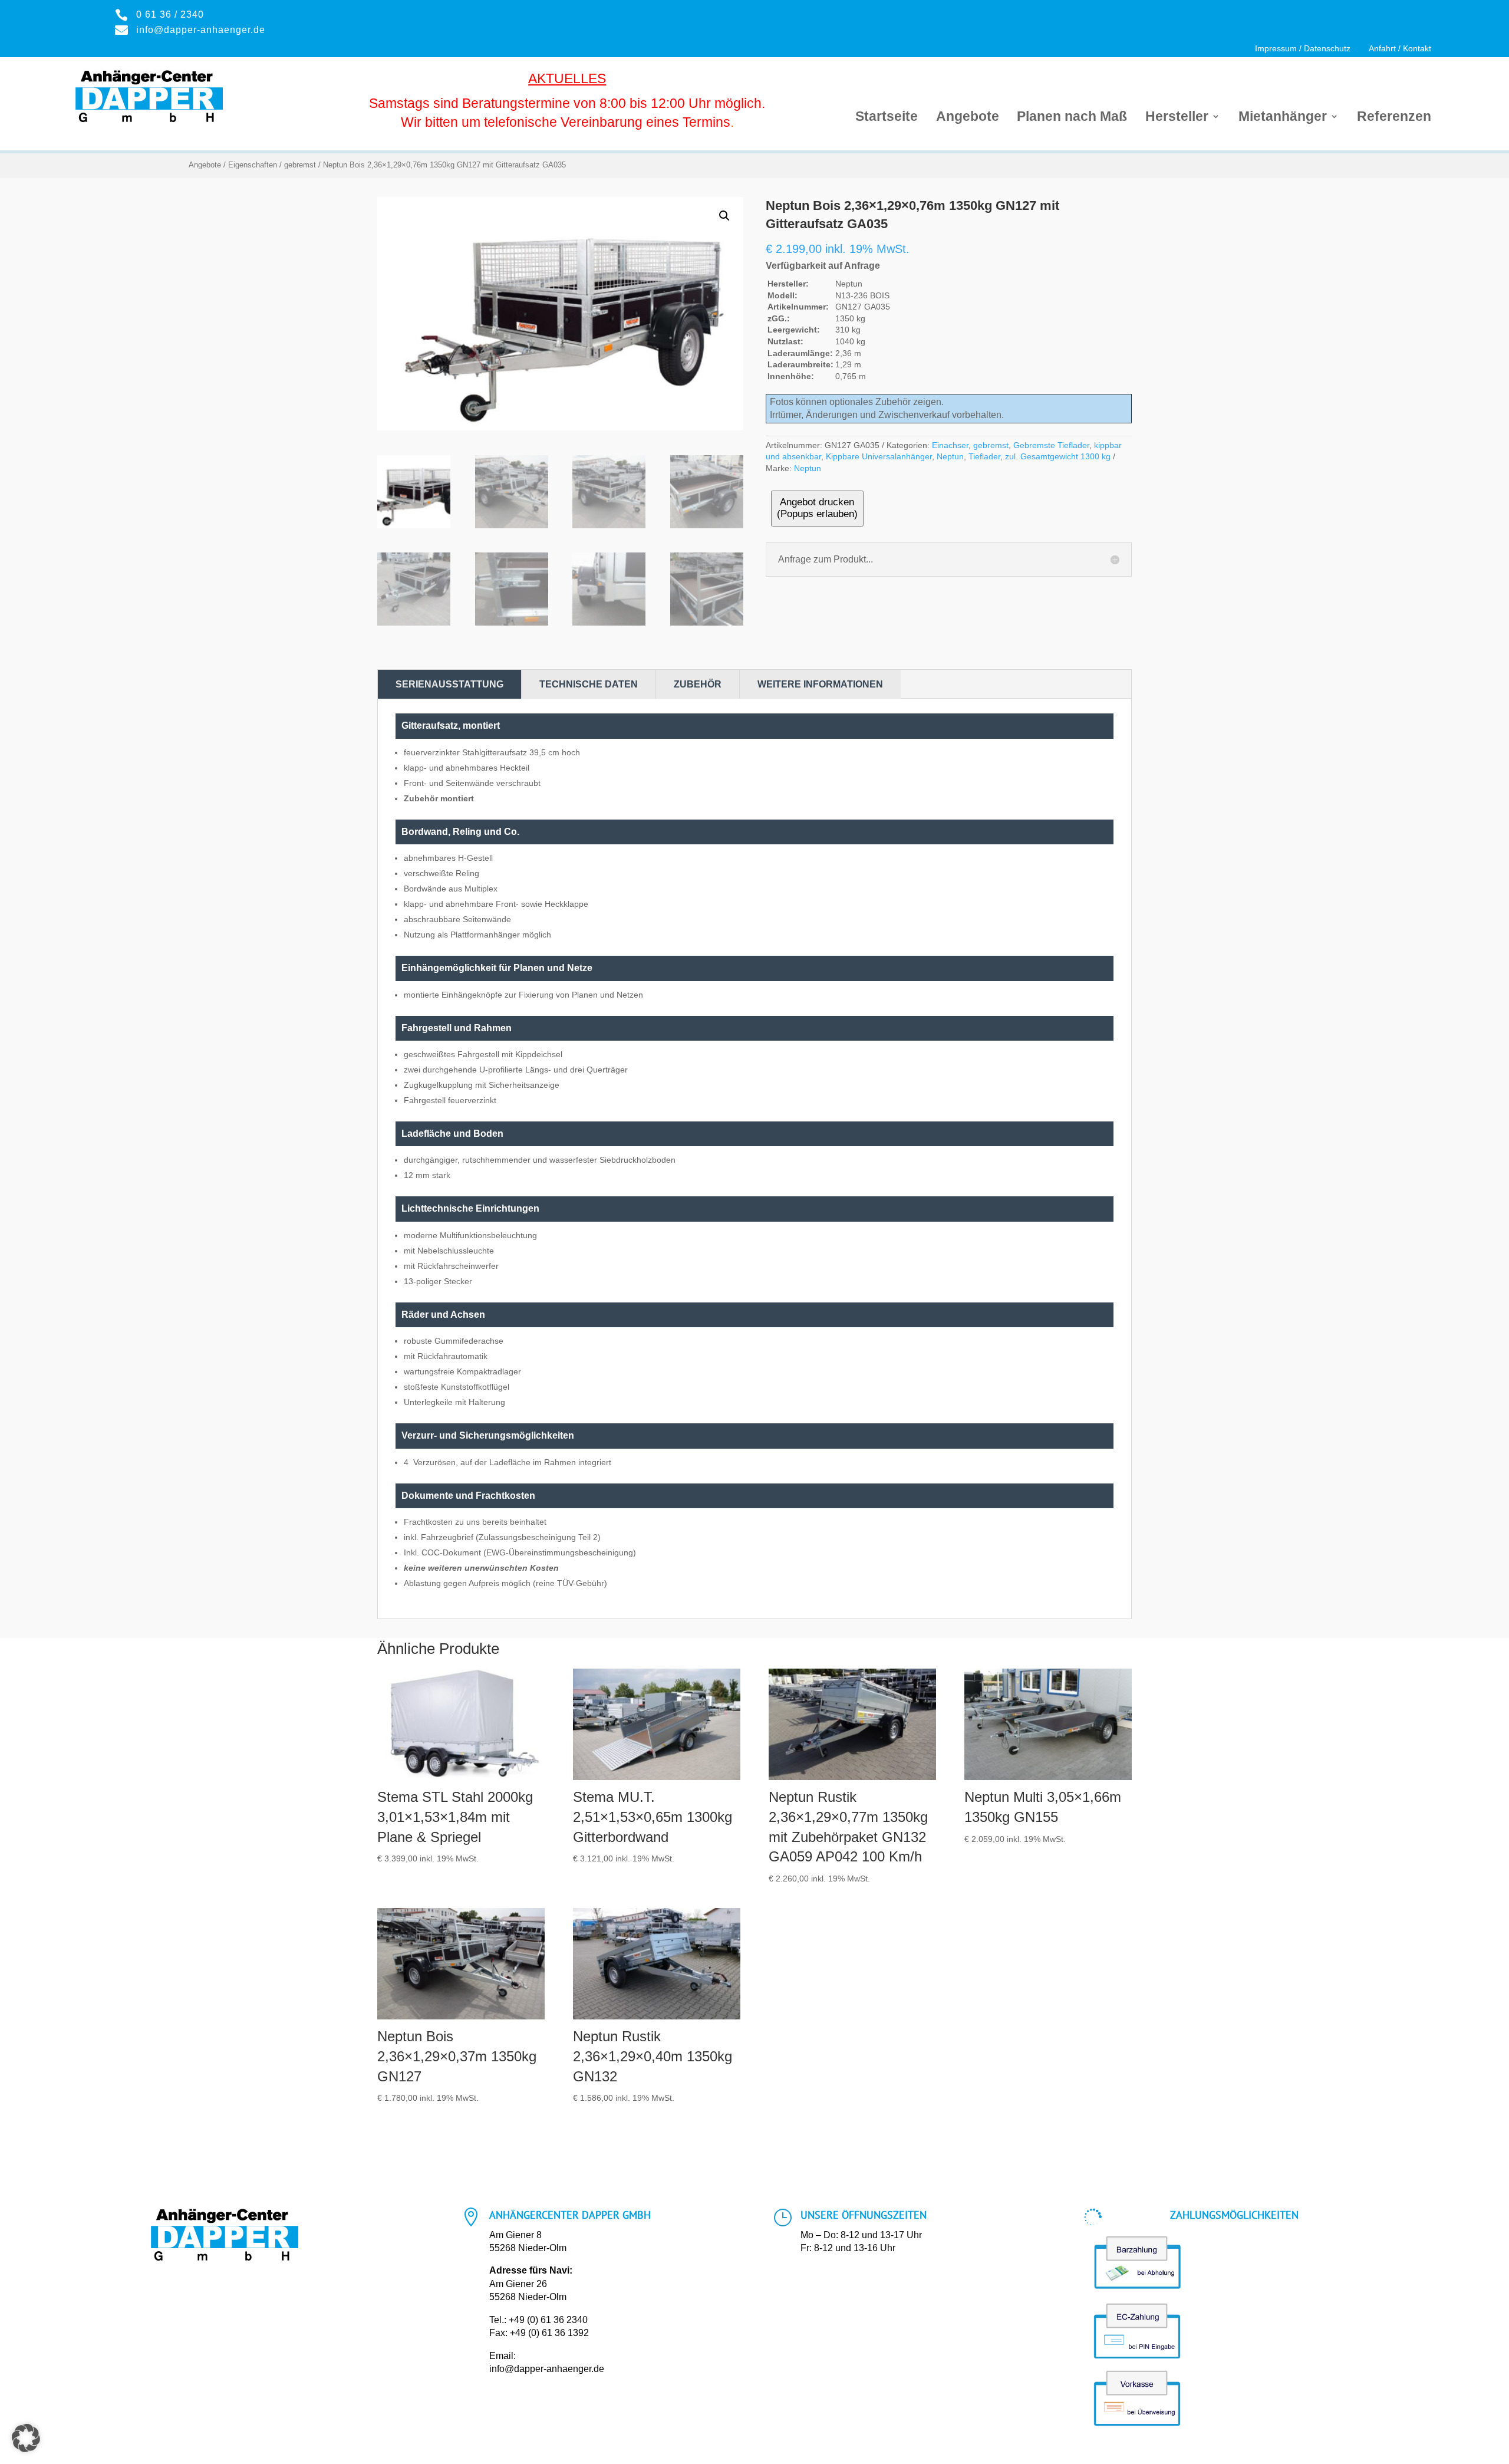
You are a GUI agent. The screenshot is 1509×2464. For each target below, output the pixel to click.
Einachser (950, 445)
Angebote (968, 118)
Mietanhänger (1283, 118)
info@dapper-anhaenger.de (547, 2369)
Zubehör (698, 684)
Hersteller (1177, 118)
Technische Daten (589, 684)
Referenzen (1394, 118)
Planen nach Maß (1072, 118)
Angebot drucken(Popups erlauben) (817, 508)
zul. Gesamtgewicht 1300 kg (1058, 456)
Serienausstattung (449, 684)
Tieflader (984, 456)
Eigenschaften (253, 165)
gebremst (300, 165)
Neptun (950, 456)
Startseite (887, 118)
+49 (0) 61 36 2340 (548, 2320)
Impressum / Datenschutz (1303, 49)
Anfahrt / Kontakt (1400, 49)
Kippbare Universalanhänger (879, 456)
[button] (724, 216)
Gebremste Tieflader (1051, 445)
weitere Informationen (820, 684)
